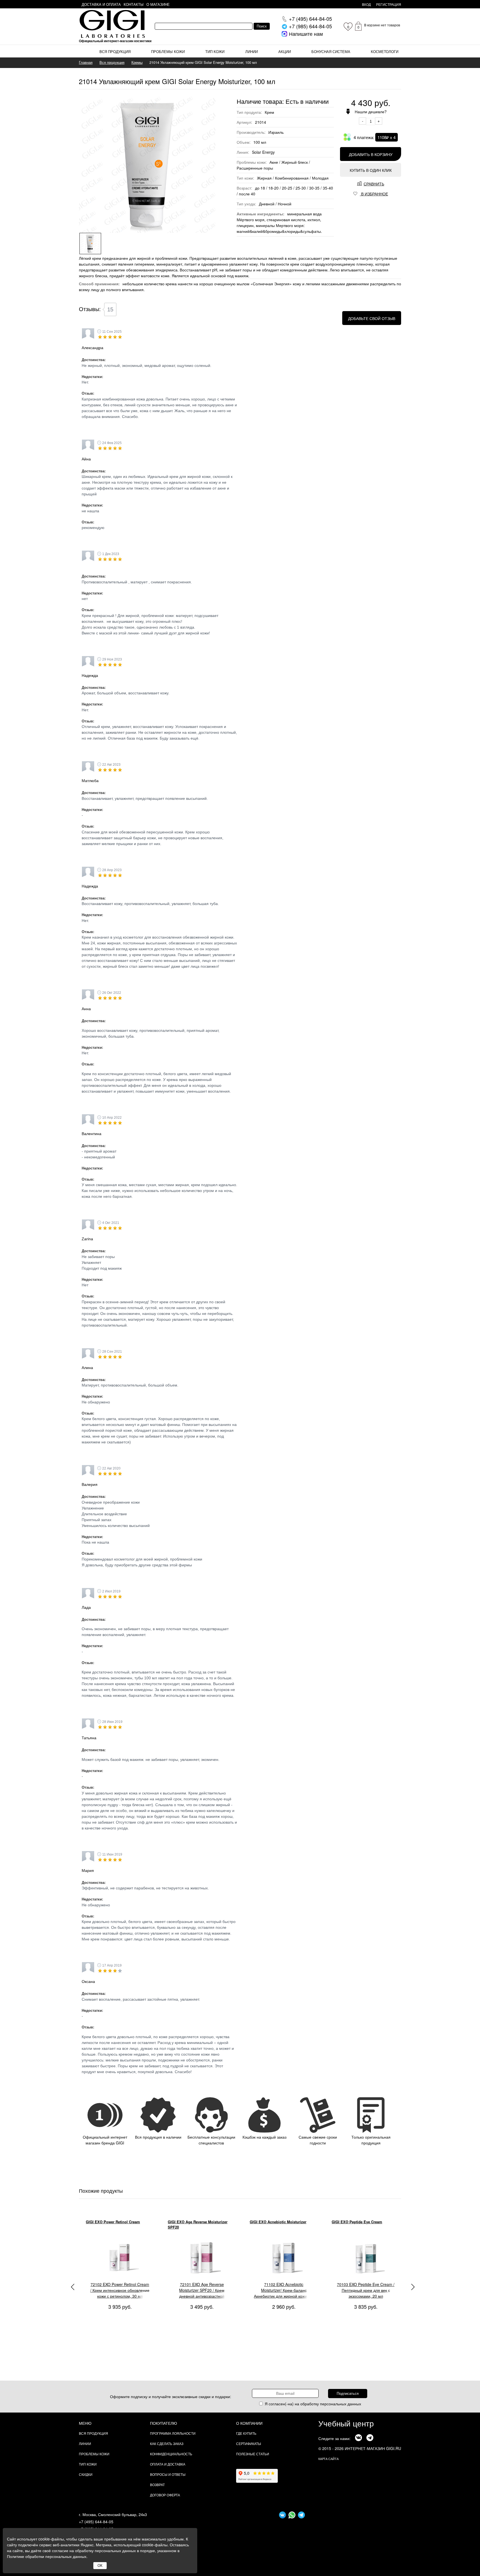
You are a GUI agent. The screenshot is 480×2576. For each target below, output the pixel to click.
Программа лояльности (173, 2433)
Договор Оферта (165, 2495)
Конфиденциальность (171, 2454)
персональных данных (341, 2404)
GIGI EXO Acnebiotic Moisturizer (196, 2222)
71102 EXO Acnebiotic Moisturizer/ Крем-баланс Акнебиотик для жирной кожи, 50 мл (202, 2290)
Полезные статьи (253, 2454)
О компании (249, 2423)
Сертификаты (249, 2443)
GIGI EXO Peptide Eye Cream (275, 2222)
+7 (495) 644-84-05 (96, 2522)
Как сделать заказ (167, 2443)
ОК (100, 2566)
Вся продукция (115, 51)
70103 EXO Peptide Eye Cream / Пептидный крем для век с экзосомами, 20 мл (284, 2290)
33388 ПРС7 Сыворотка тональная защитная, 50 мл (366, 2287)
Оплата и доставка (168, 2464)
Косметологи (385, 51)
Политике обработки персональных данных (47, 2556)
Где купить (246, 2433)
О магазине (158, 4)
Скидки (86, 2474)
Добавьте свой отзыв (372, 318)
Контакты (134, 4)
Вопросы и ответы (168, 2474)
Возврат (157, 2485)
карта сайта (328, 2459)
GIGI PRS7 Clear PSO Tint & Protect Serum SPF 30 (363, 2225)
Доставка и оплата (101, 4)
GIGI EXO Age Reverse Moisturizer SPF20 (116, 2225)
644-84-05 (310, 19)
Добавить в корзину (371, 154)
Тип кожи (215, 51)
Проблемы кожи (168, 51)
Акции (285, 51)
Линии (252, 51)
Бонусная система (331, 51)
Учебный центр (346, 2423)
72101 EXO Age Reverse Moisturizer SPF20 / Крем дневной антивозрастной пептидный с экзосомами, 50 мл (120, 2290)
